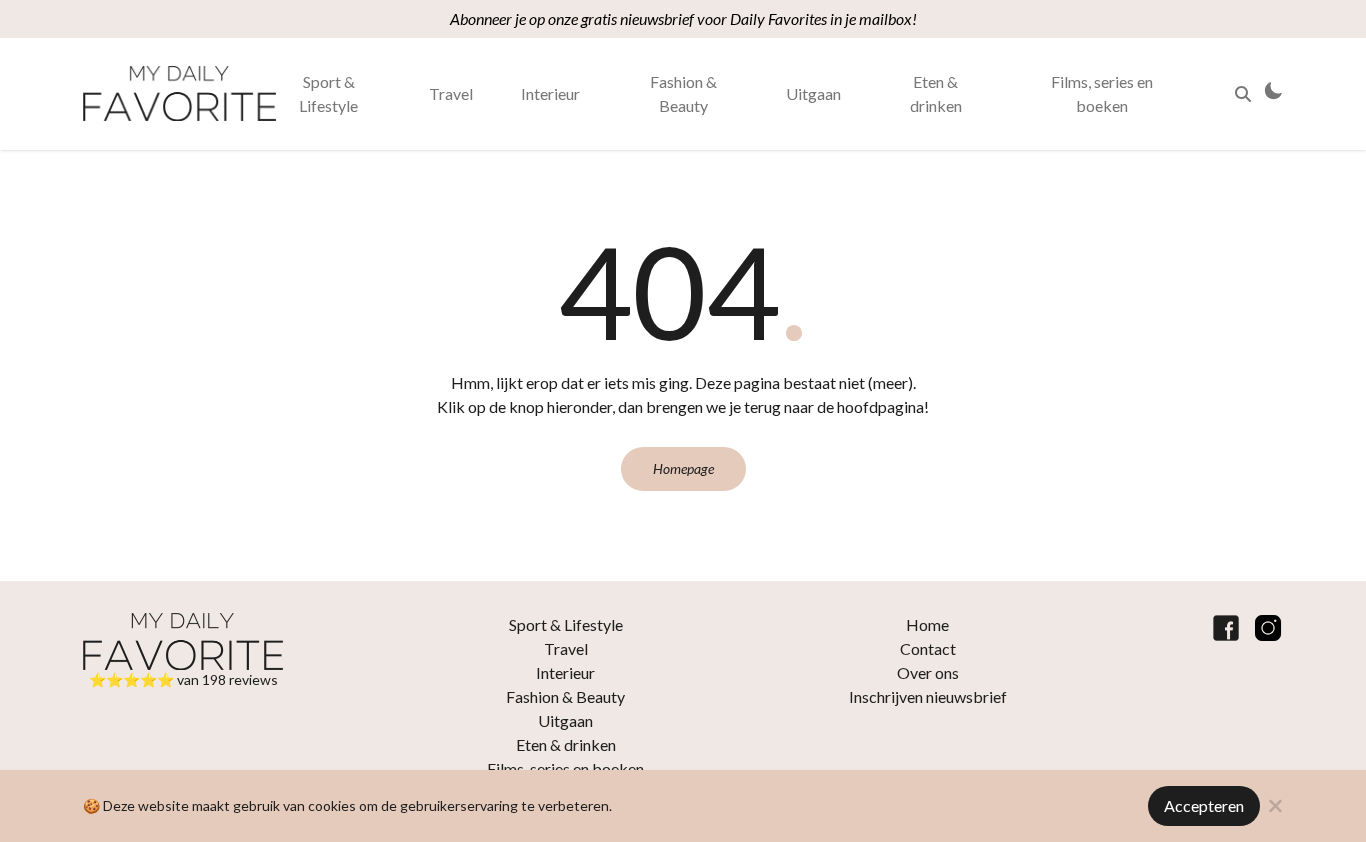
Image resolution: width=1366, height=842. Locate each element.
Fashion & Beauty (683, 93)
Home (927, 624)
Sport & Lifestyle (328, 93)
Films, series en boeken (1102, 93)
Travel (451, 93)
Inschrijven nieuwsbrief (928, 696)
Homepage (683, 468)
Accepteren (1204, 805)
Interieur (550, 93)
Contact (928, 648)
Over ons (928, 672)
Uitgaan (813, 93)
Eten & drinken (936, 93)
